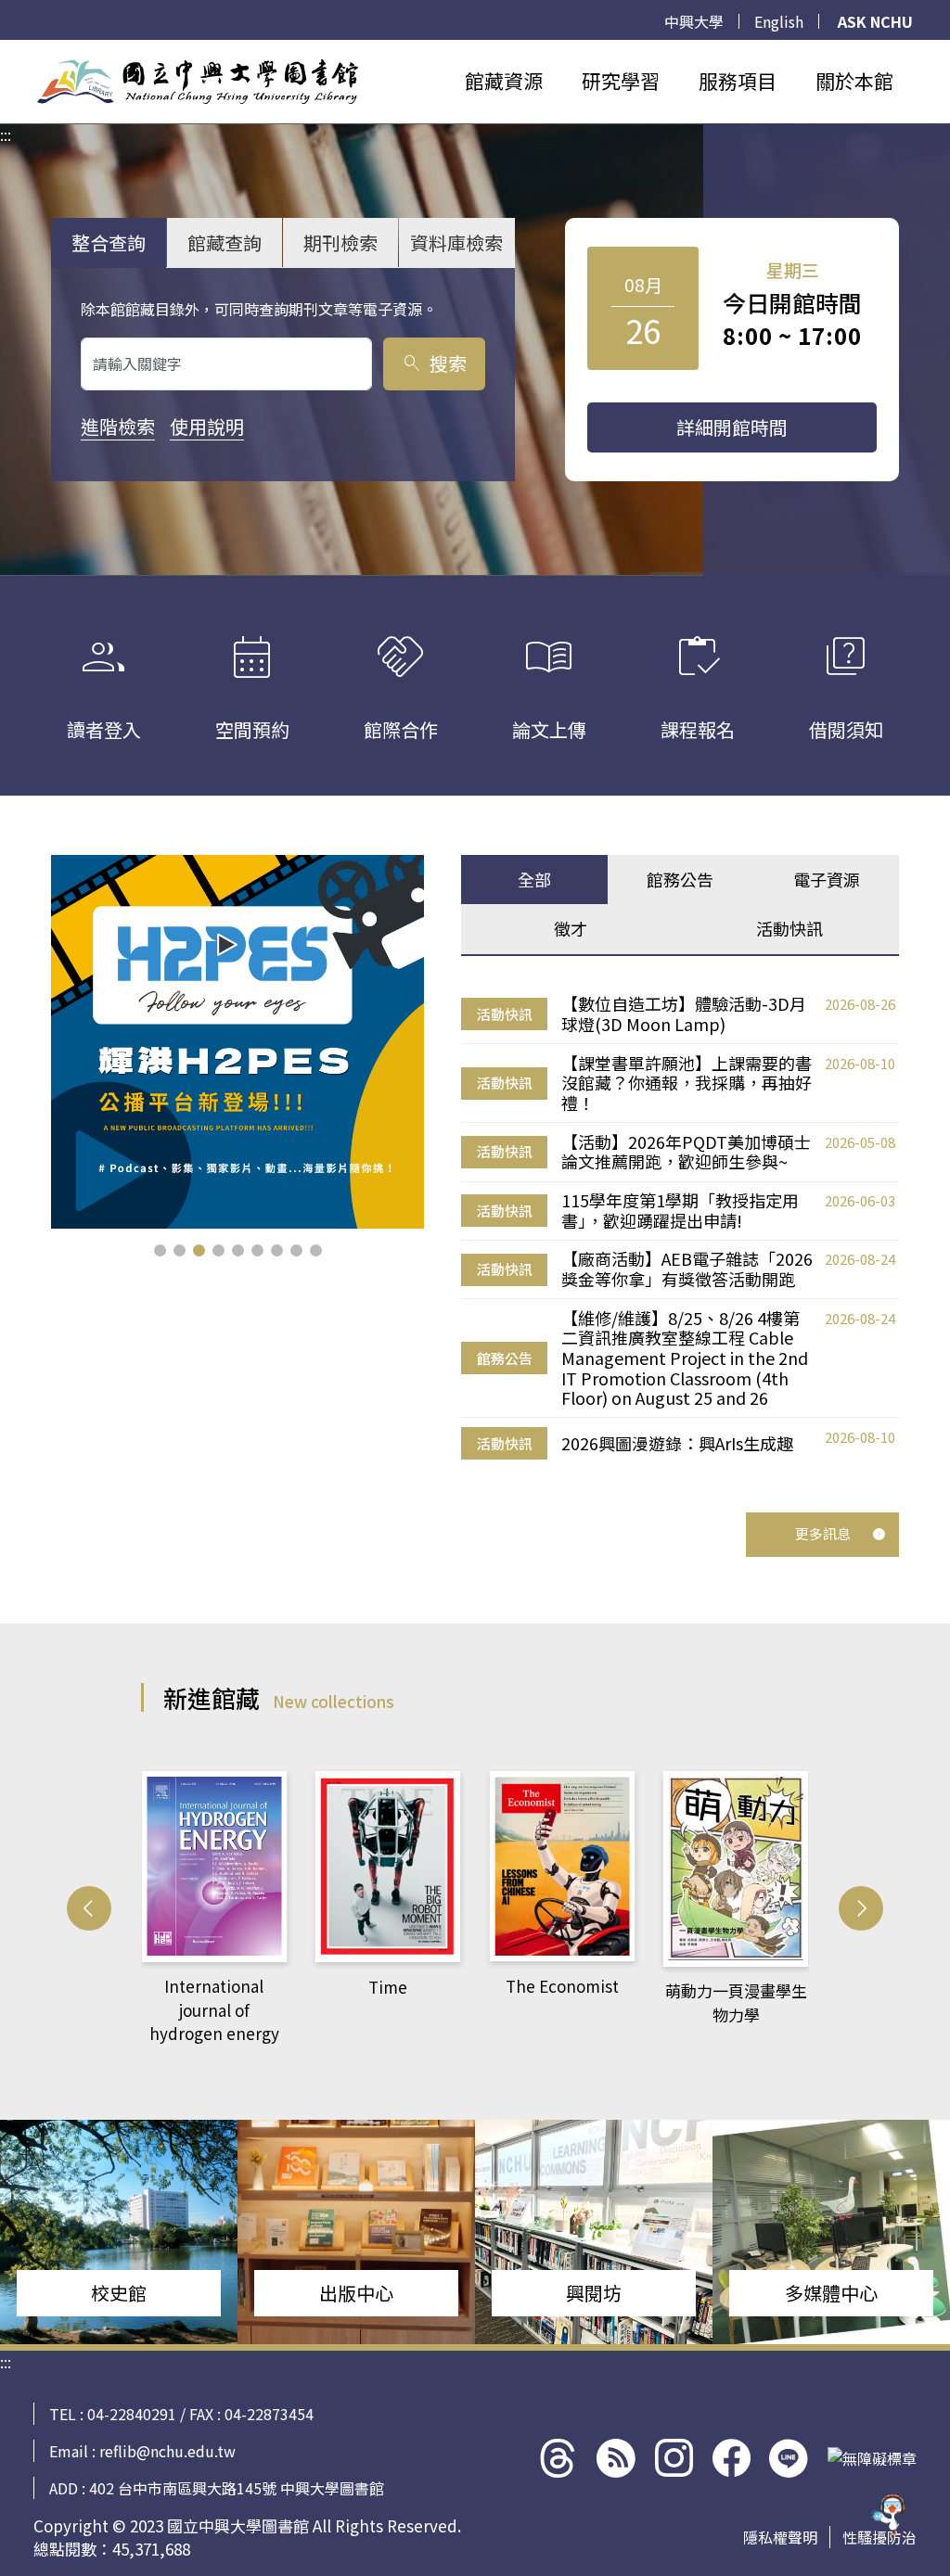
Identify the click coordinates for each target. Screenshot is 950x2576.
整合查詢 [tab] (109, 242)
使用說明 (207, 426)
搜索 (434, 363)
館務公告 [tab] (680, 879)
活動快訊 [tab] (790, 928)
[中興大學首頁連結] (198, 82)
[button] (160, 1250)
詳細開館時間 (732, 427)
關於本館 (854, 81)
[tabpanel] (680, 1227)
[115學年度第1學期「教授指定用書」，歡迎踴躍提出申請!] (238, 1042)
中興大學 (694, 21)
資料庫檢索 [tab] (456, 242)
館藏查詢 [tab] (225, 242)
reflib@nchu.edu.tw (167, 2451)
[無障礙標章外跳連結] (872, 2458)
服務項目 (738, 81)
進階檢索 (118, 426)
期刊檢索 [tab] (340, 242)
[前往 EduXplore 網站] (890, 2509)
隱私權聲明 (780, 2537)
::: (6, 51)
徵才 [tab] (571, 928)
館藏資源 (504, 81)
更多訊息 (823, 1533)
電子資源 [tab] (827, 879)
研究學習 (621, 81)
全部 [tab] (534, 879)
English (779, 21)
